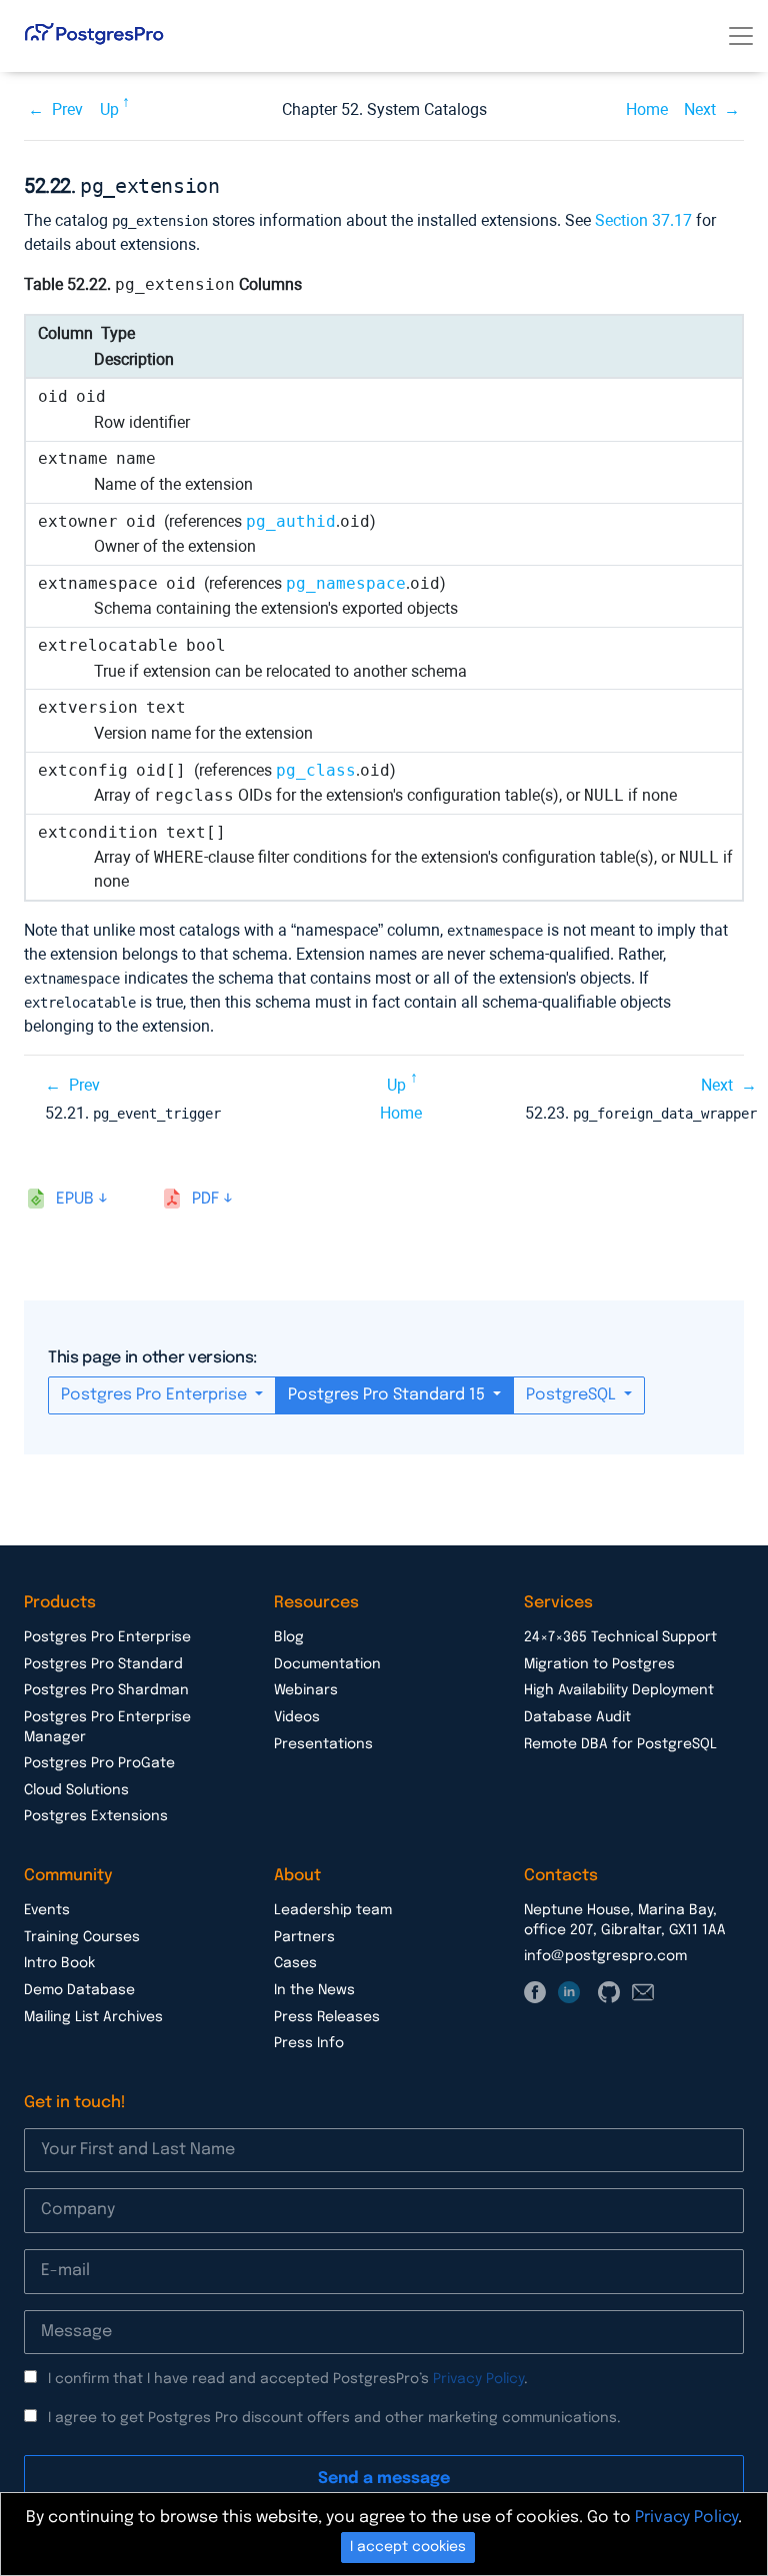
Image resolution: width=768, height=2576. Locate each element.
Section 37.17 (643, 220)
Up (109, 109)
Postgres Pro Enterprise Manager (107, 1727)
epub (75, 1199)
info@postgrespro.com (605, 1956)
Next (700, 109)
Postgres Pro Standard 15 (388, 1395)
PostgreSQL (573, 1395)
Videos (297, 1717)
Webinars (306, 1690)
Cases (295, 1963)
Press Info (309, 2043)
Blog (289, 1637)
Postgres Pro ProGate (99, 1763)
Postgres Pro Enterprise (156, 1395)
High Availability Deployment (619, 1690)
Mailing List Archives (93, 2017)
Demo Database (79, 1990)
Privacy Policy (478, 2379)
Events (47, 1910)
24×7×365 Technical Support (620, 1637)
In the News (314, 1990)
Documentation (327, 1664)
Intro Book (59, 1963)
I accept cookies (408, 2547)
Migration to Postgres (599, 1664)
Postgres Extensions (96, 1816)
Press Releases (327, 2017)
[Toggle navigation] (741, 36)
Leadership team (333, 1910)
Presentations (323, 1744)
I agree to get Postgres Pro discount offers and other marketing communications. (334, 2418)
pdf (205, 1199)
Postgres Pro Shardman (106, 1690)
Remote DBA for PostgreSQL (620, 1744)
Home (647, 109)
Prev (67, 109)
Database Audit (577, 1717)
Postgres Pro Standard (103, 1664)
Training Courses (82, 1937)
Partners (304, 1937)
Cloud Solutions (76, 1790)
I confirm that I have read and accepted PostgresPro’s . (288, 2379)
